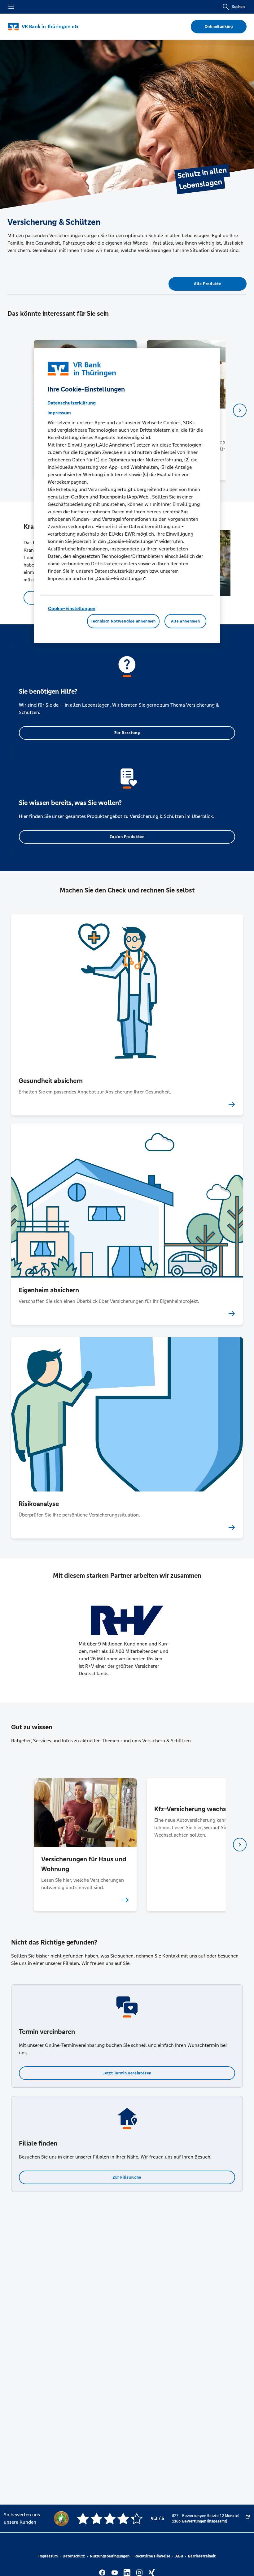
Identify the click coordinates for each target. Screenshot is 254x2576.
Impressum (48, 2556)
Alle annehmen (185, 621)
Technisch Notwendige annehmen (123, 621)
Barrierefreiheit (202, 2556)
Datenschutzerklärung (72, 403)
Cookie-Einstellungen (72, 608)
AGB (179, 2556)
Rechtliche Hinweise (152, 2556)
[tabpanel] (85, 1844)
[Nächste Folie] (240, 410)
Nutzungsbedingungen (110, 2556)
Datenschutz (74, 2556)
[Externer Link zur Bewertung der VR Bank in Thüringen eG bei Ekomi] (248, 2518)
